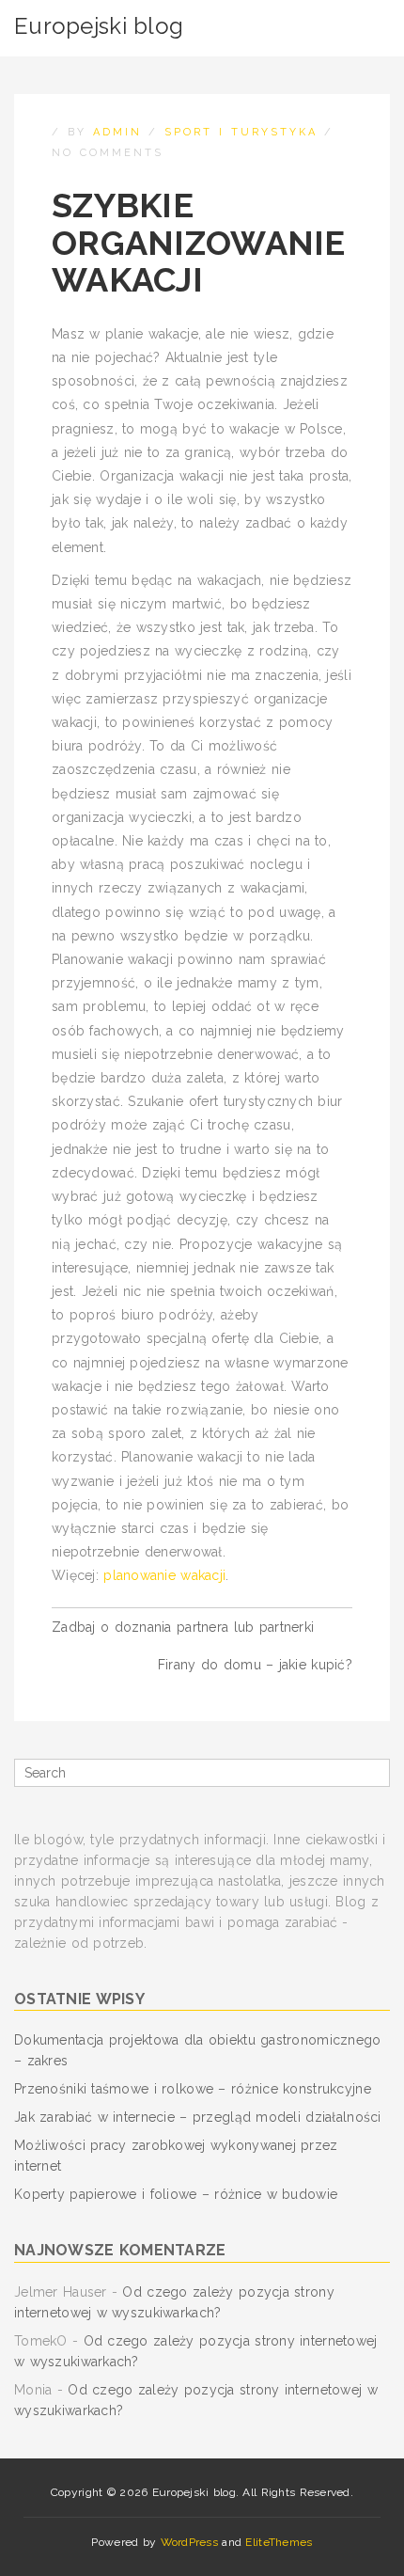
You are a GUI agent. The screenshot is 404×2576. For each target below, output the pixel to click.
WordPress (190, 2542)
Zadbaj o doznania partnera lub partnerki (183, 1627)
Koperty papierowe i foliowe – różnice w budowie (176, 2194)
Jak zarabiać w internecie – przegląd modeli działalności (198, 2117)
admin (117, 132)
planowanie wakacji (164, 1575)
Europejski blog (99, 26)
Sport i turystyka (241, 132)
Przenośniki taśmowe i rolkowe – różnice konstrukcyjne (193, 2089)
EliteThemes (279, 2542)
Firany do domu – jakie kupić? (255, 1665)
